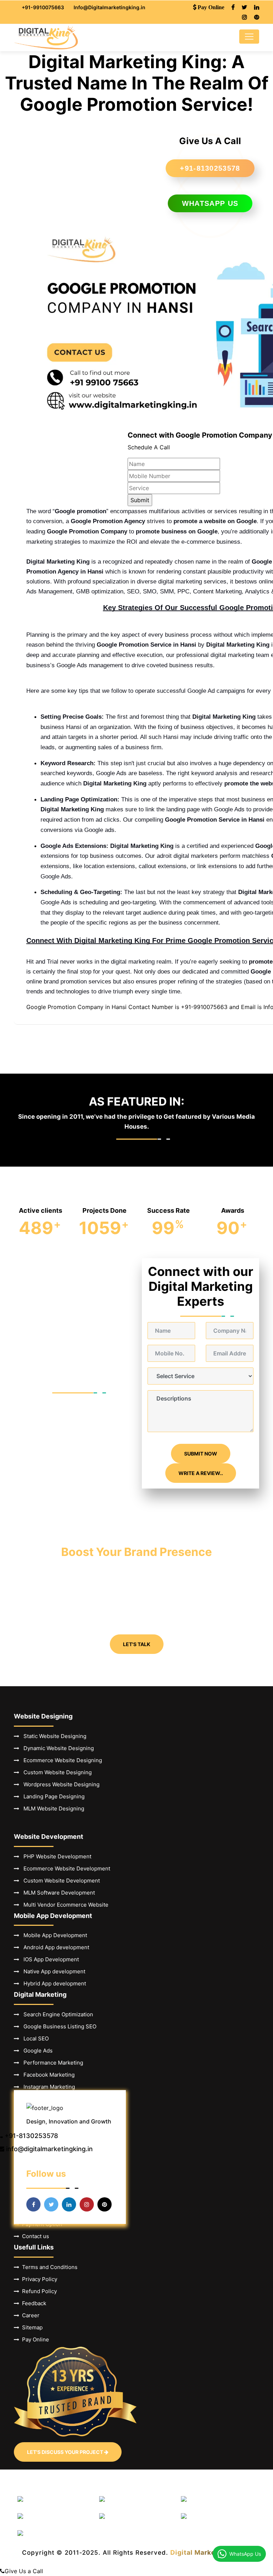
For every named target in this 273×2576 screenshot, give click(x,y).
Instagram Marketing (47, 2087)
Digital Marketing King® (211, 2552)
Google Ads (36, 2051)
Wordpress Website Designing (59, 1784)
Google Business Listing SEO (58, 2026)
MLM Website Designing (52, 1808)
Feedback (33, 2303)
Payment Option (41, 2224)
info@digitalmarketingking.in (49, 2149)
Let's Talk (137, 1644)
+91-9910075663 (43, 7)
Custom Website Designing (55, 1772)
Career (29, 2315)
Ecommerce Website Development (65, 1868)
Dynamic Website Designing (57, 1748)
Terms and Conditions (48, 2267)
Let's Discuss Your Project (66, 2452)
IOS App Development (49, 1959)
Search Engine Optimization (56, 2014)
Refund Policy (38, 2291)
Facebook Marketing (47, 2075)
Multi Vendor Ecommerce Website (64, 1905)
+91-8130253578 (210, 168)
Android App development (54, 1947)
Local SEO (34, 2038)
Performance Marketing (51, 2063)
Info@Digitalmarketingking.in (109, 7)
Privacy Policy (38, 2279)
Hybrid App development (53, 1983)
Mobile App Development (53, 1935)
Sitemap (31, 2327)
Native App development (52, 1971)
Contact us (34, 2236)
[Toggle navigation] (249, 37)
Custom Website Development (60, 1881)
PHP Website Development (55, 1856)
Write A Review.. (201, 1473)
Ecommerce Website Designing (61, 1760)
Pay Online (34, 2339)
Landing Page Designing (52, 1796)
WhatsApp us (210, 203)
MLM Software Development (57, 1893)
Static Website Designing (53, 1736)
